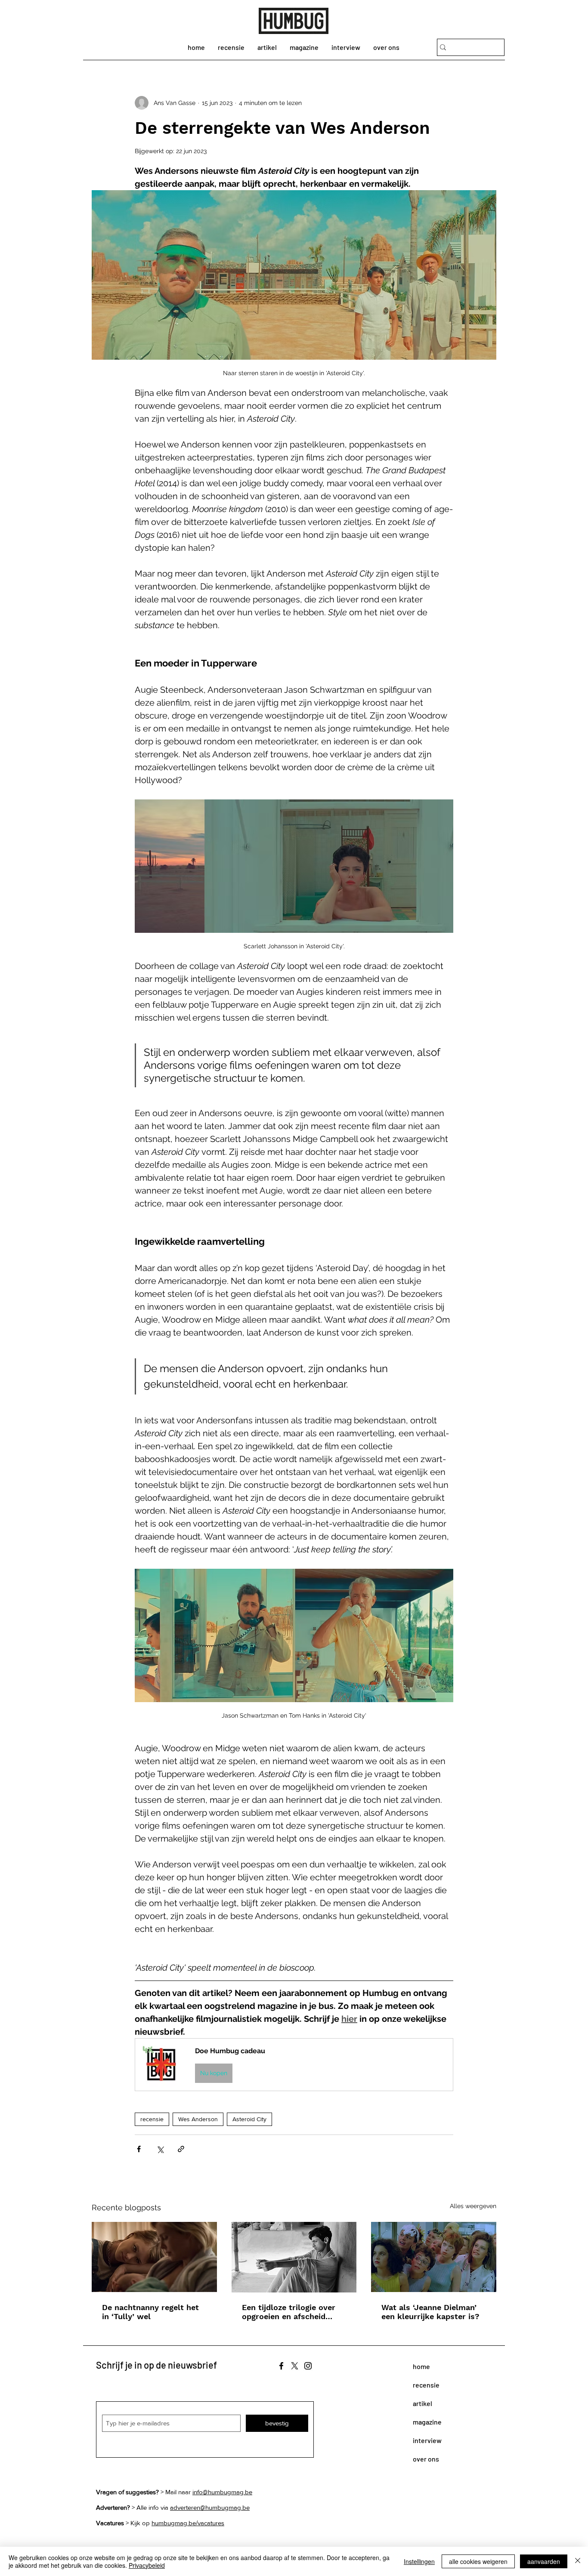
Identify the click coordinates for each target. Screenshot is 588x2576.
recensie (152, 2119)
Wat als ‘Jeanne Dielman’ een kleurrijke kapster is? (430, 2312)
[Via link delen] (181, 2149)
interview (427, 2440)
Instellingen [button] (419, 2561)
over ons (426, 2459)
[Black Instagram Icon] (308, 2366)
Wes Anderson (198, 2119)
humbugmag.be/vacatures (188, 2523)
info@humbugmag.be (222, 2492)
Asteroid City (249, 2119)
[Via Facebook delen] (139, 2149)
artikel (422, 2403)
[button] (294, 2065)
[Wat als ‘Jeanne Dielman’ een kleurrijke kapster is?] (434, 2257)
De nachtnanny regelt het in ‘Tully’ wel (150, 2312)
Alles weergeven (473, 2206)
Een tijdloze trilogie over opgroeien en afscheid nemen (289, 2312)
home (421, 2366)
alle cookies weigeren (478, 2561)
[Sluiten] (578, 2561)
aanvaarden (544, 2561)
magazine (427, 2422)
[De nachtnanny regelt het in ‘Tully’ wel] (154, 2257)
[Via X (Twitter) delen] (160, 2149)
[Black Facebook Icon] (281, 2366)
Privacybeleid (147, 2565)
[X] (295, 2366)
